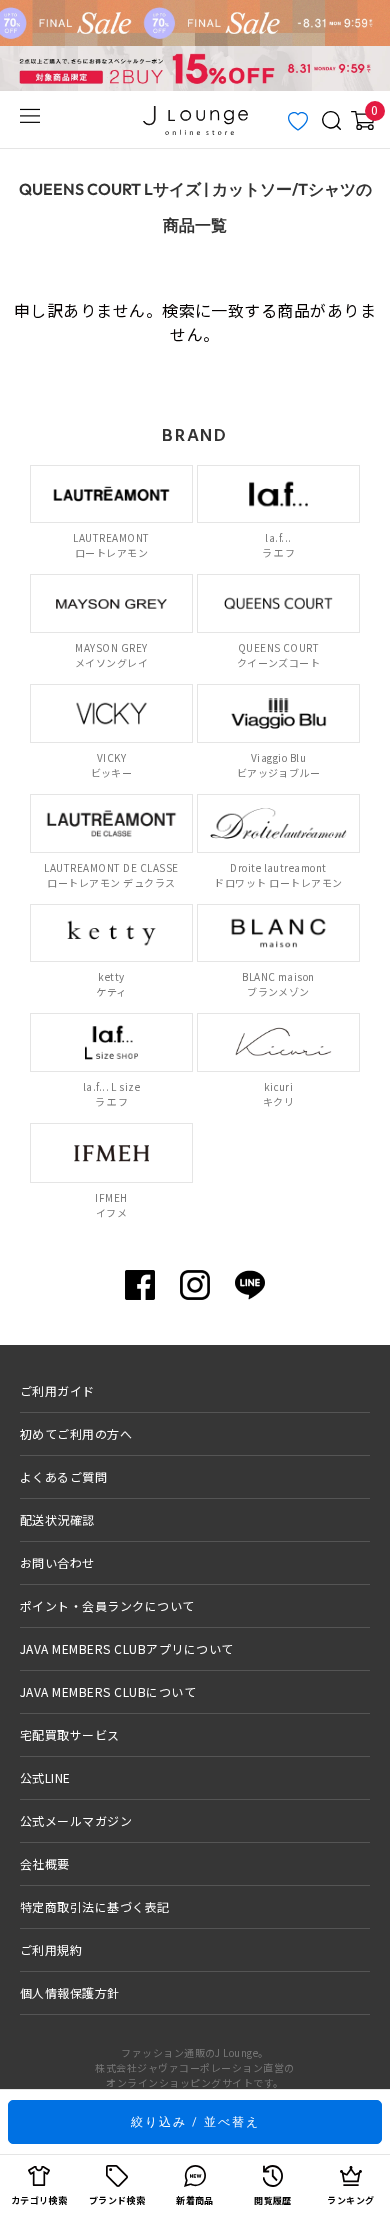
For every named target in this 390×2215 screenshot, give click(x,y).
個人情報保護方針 (70, 1992)
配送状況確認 (57, 1519)
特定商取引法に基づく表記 (95, 1906)
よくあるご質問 (63, 1476)
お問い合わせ (57, 1562)
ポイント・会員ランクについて (107, 1605)
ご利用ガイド (57, 1390)
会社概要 (45, 1863)
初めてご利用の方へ (76, 1433)
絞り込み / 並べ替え (195, 2121)
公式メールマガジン (76, 1820)
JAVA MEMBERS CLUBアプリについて (127, 1648)
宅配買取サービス (70, 1734)
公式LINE (45, 1777)
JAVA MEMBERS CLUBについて (108, 1691)
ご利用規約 (51, 1949)
